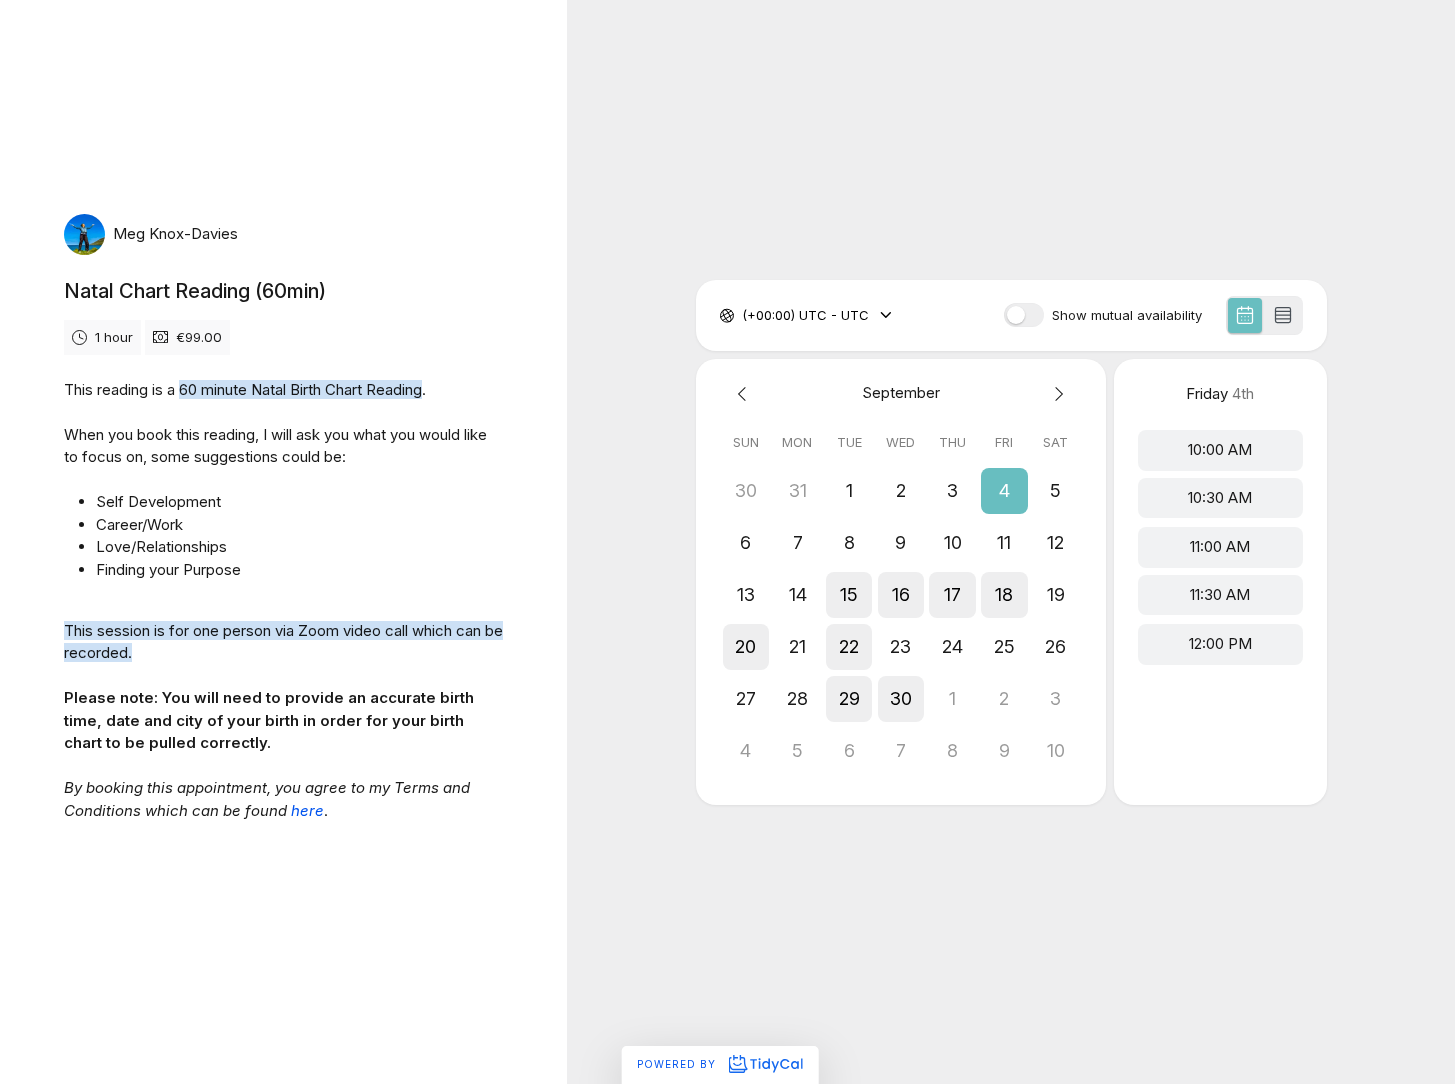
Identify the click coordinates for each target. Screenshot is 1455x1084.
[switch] (1024, 315)
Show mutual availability (1127, 315)
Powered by (678, 1064)
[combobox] (744, 316)
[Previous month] (746, 393)
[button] (1004, 491)
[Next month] (1056, 393)
